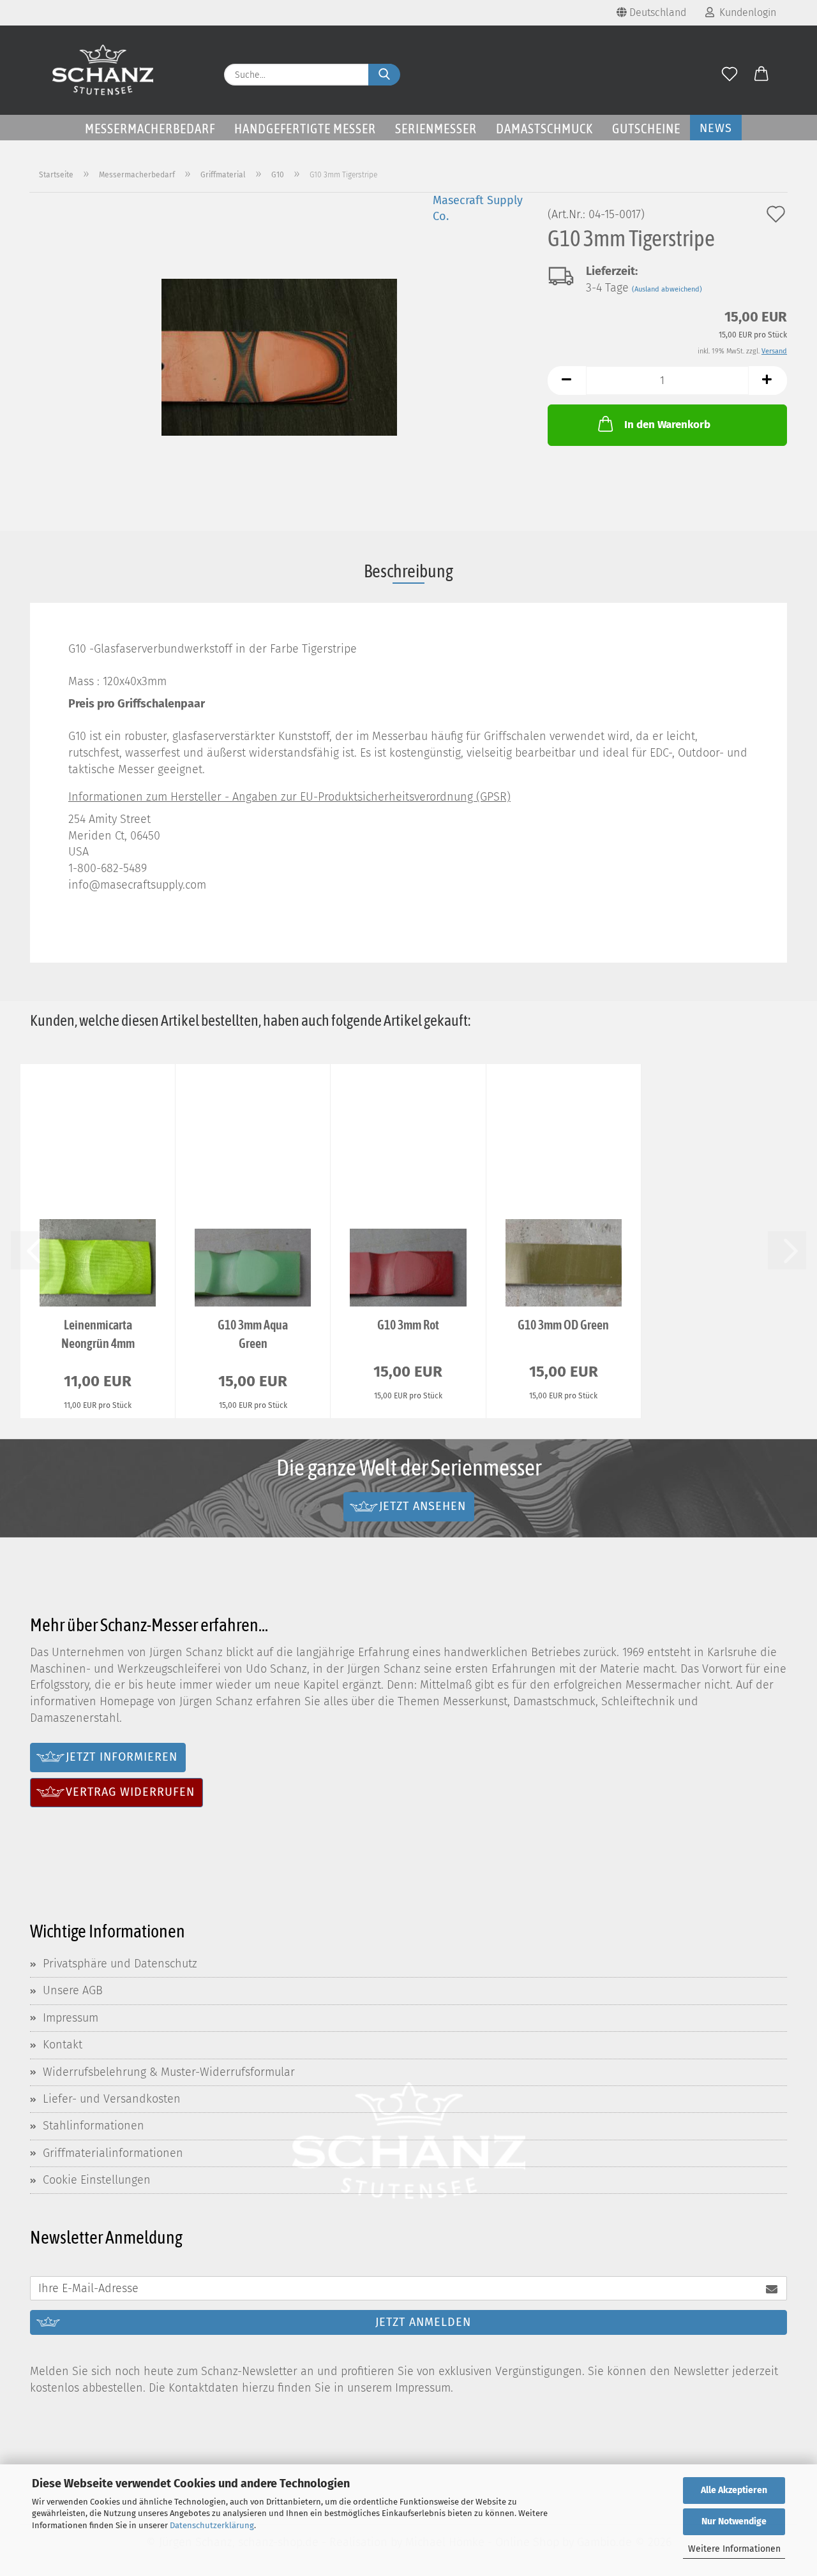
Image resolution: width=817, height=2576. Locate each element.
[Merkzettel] (730, 75)
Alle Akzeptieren (734, 2490)
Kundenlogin (745, 12)
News (716, 128)
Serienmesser (436, 128)
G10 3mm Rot (408, 1325)
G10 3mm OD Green (563, 1325)
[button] (761, 75)
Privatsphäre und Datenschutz (120, 1964)
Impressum (71, 2018)
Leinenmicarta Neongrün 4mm (98, 1334)
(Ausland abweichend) (667, 289)
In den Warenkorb (667, 425)
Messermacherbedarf (150, 128)
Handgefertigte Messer (305, 128)
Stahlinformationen (94, 2126)
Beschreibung (408, 571)
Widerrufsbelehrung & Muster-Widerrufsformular (169, 2072)
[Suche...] (384, 75)
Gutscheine (646, 128)
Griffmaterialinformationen (113, 2153)
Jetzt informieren (122, 1757)
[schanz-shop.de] (103, 70)
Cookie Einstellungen (97, 2180)
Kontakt (63, 2045)
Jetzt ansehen (423, 1506)
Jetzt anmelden (423, 2322)
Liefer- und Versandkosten (112, 2099)
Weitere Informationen (734, 2549)
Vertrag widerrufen (130, 1792)
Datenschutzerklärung (212, 2525)
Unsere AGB (73, 1990)
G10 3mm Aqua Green (253, 1334)
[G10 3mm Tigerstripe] (279, 351)
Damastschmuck (544, 128)
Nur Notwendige (734, 2521)
